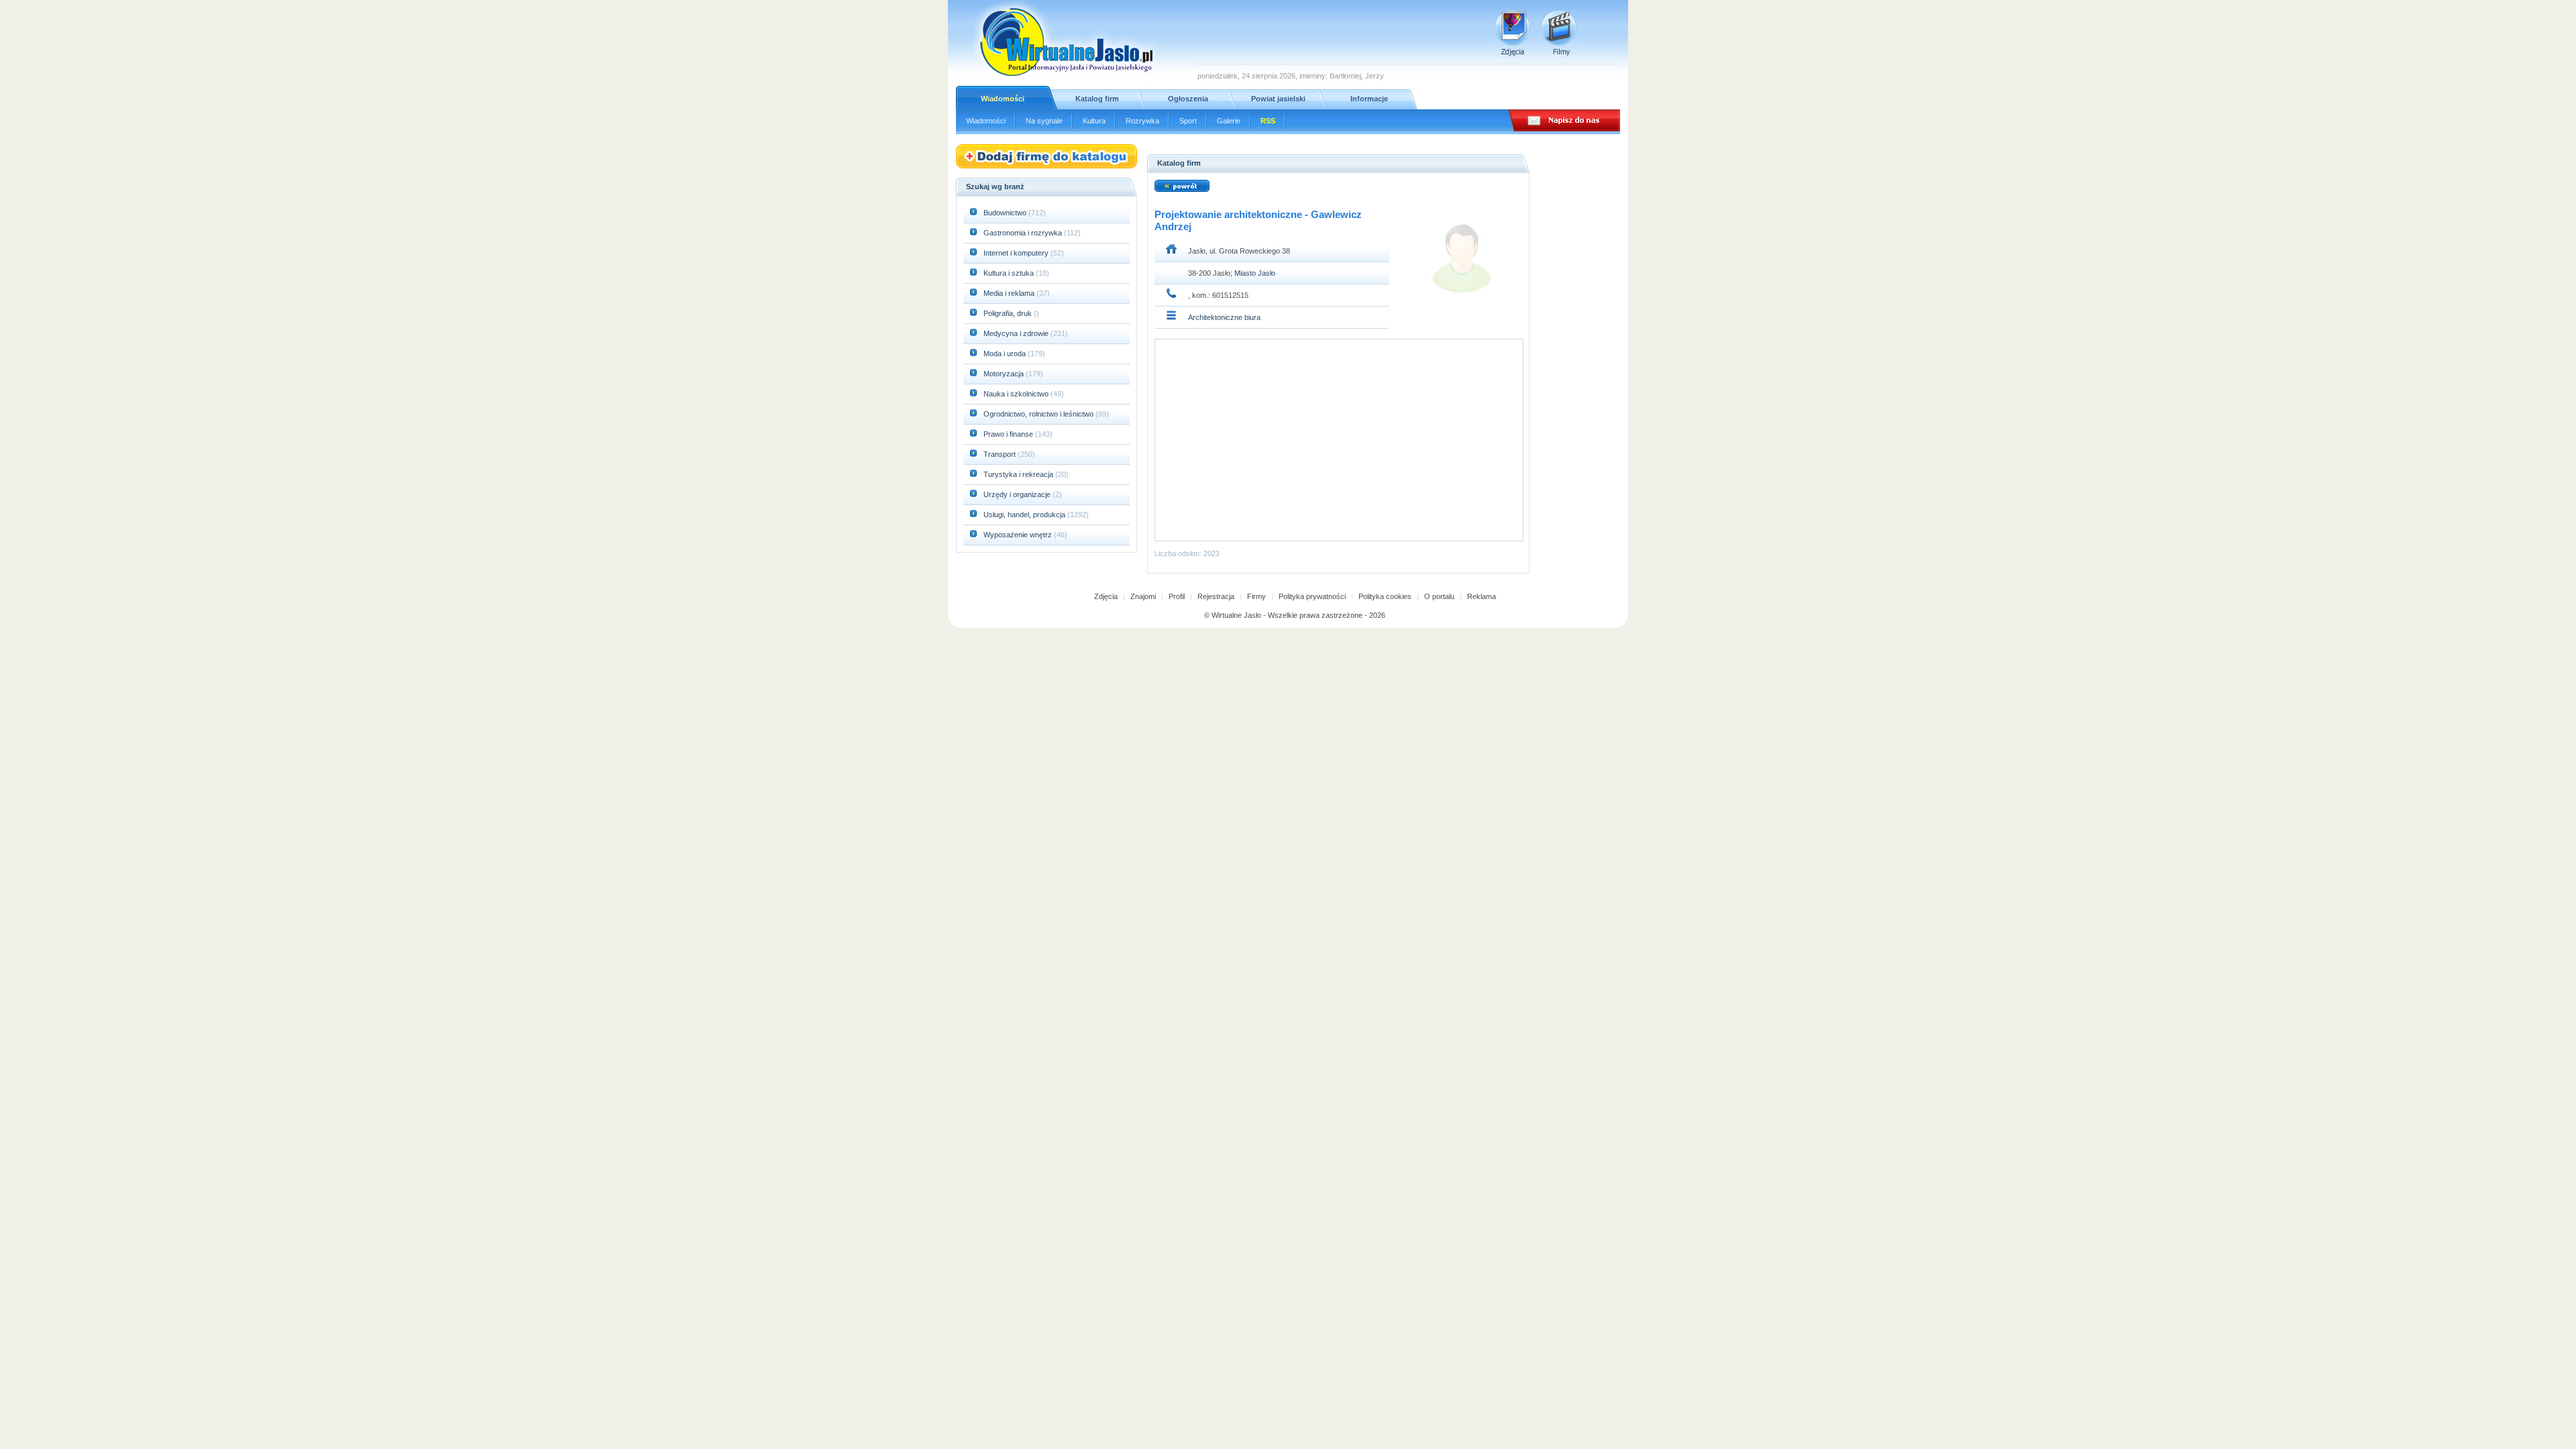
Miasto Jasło (1255, 273)
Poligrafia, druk (1008, 313)
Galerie (1229, 121)
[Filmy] (1559, 33)
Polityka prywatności (1312, 596)
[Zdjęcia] (1512, 33)
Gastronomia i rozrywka (1024, 233)
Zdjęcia (1106, 596)
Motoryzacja (1005, 374)
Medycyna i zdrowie (1017, 333)
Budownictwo (1006, 213)
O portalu (1439, 596)
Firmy (1256, 596)
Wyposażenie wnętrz (1019, 535)
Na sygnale (1044, 121)
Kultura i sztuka (1010, 273)
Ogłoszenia (1188, 99)
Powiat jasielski (1278, 99)
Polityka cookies (1385, 596)
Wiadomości (1003, 99)
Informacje (1369, 99)
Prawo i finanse (1009, 434)
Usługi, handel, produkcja (1025, 515)
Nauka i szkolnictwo (1017, 394)
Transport (1001, 454)
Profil (1177, 596)
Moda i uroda (1006, 354)
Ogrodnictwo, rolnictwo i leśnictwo (1039, 414)
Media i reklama (1010, 293)
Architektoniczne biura (1224, 317)
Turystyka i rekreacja (1019, 474)
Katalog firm (1097, 99)
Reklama (1482, 596)
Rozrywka (1142, 121)
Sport (1188, 121)
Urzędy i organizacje (1018, 494)
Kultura (1094, 121)
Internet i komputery (1017, 253)
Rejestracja (1216, 596)
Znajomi (1143, 596)
